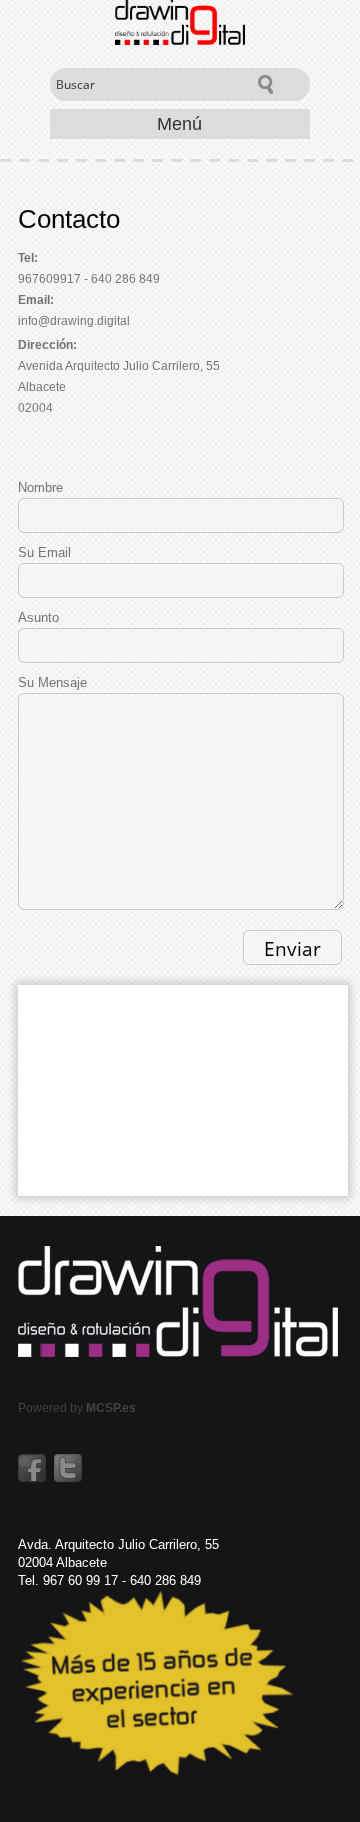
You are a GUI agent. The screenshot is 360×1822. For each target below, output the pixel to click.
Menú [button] (179, 124)
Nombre (40, 487)
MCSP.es (111, 1408)
